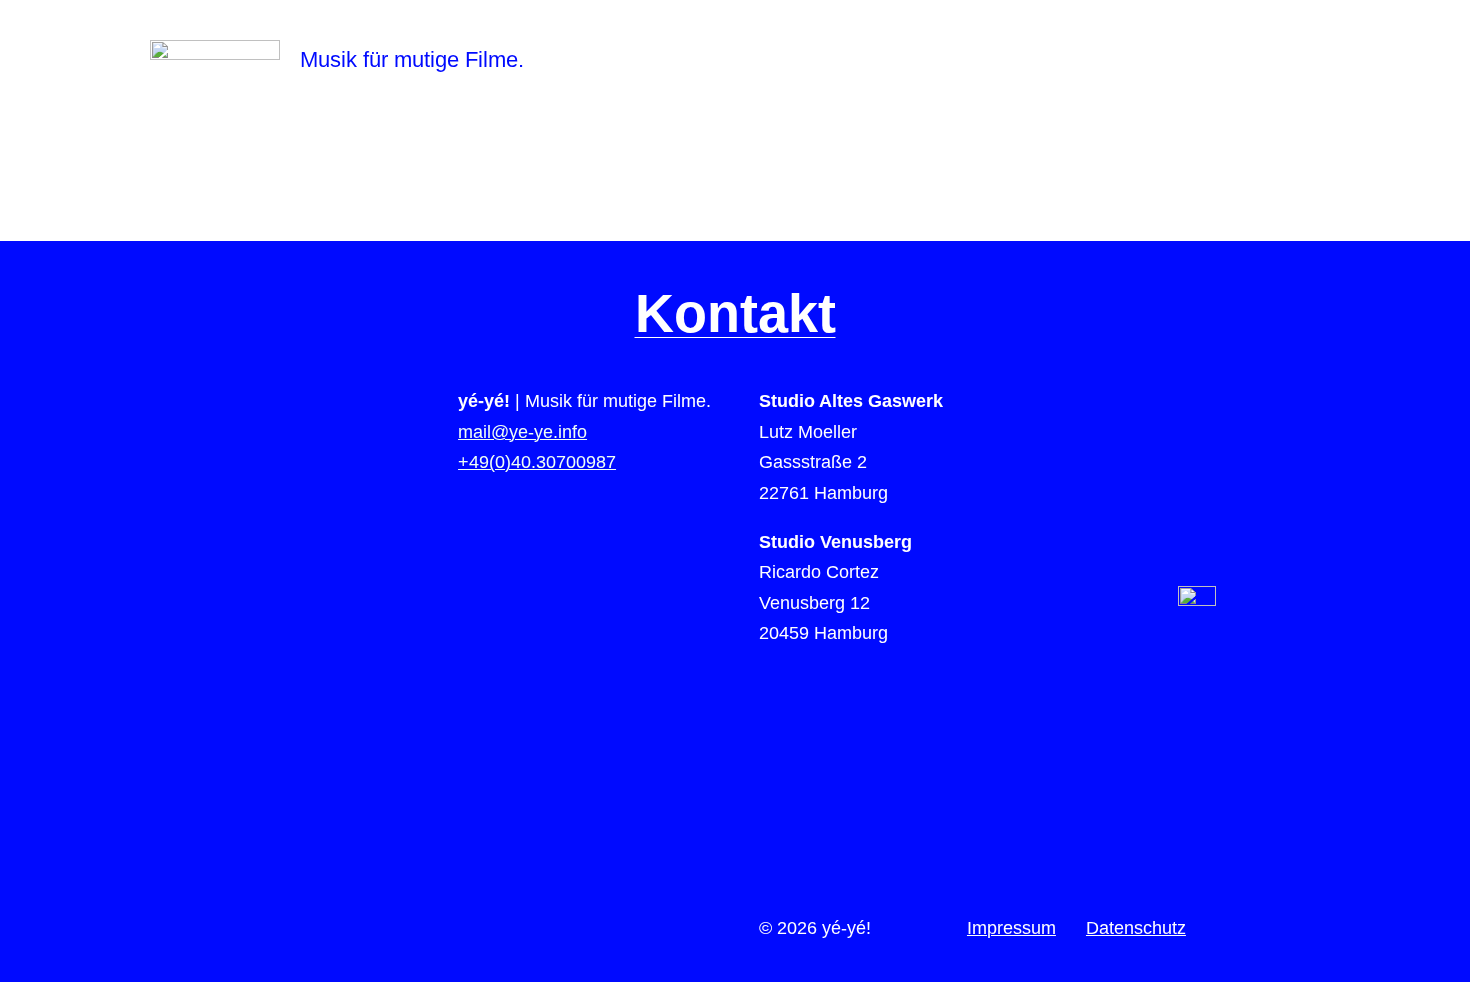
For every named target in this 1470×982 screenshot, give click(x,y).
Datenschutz (1136, 928)
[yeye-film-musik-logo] (215, 49)
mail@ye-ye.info (522, 432)
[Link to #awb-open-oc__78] (1416, 60)
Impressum (1011, 928)
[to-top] (1197, 595)
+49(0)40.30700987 (537, 462)
